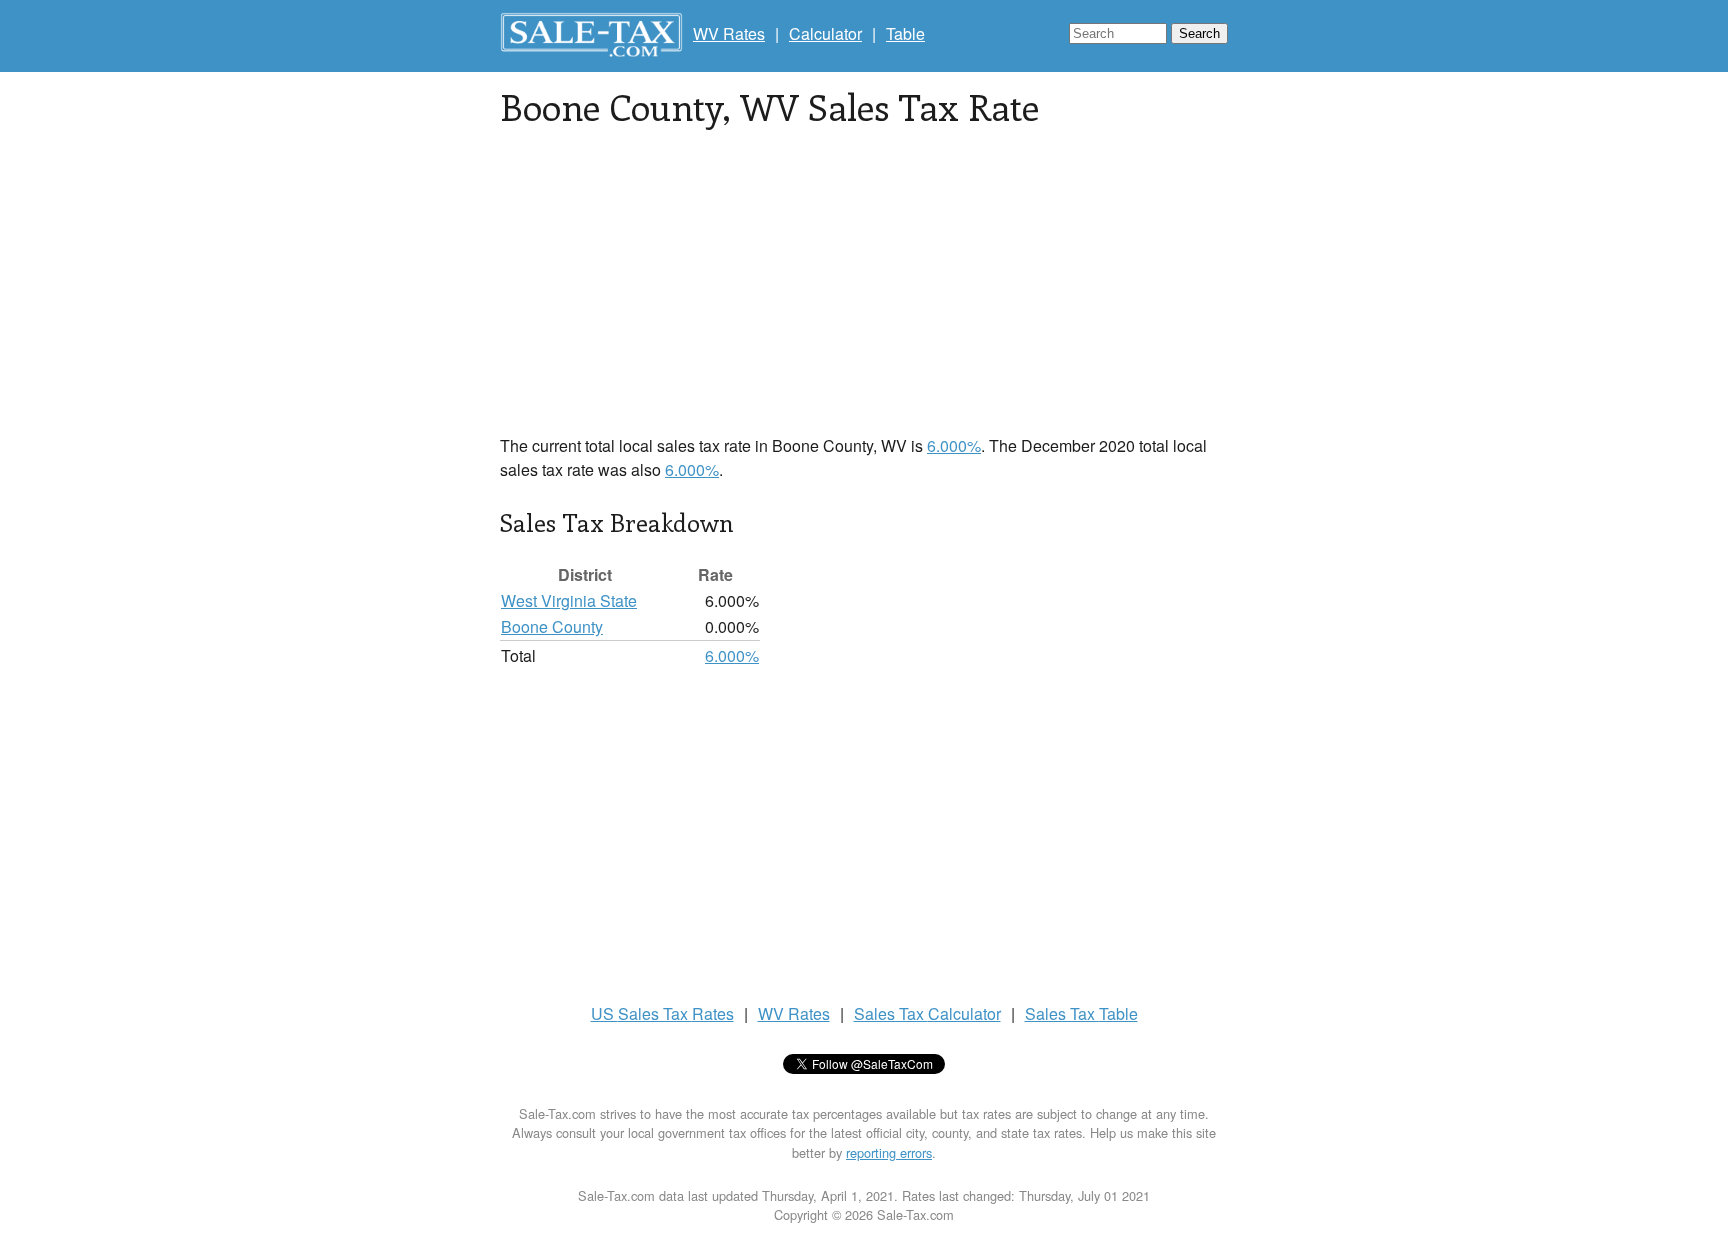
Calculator (825, 33)
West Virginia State (569, 600)
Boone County (552, 626)
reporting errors (889, 1152)
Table (905, 33)
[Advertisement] (864, 294)
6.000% (954, 445)
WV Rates (729, 33)
